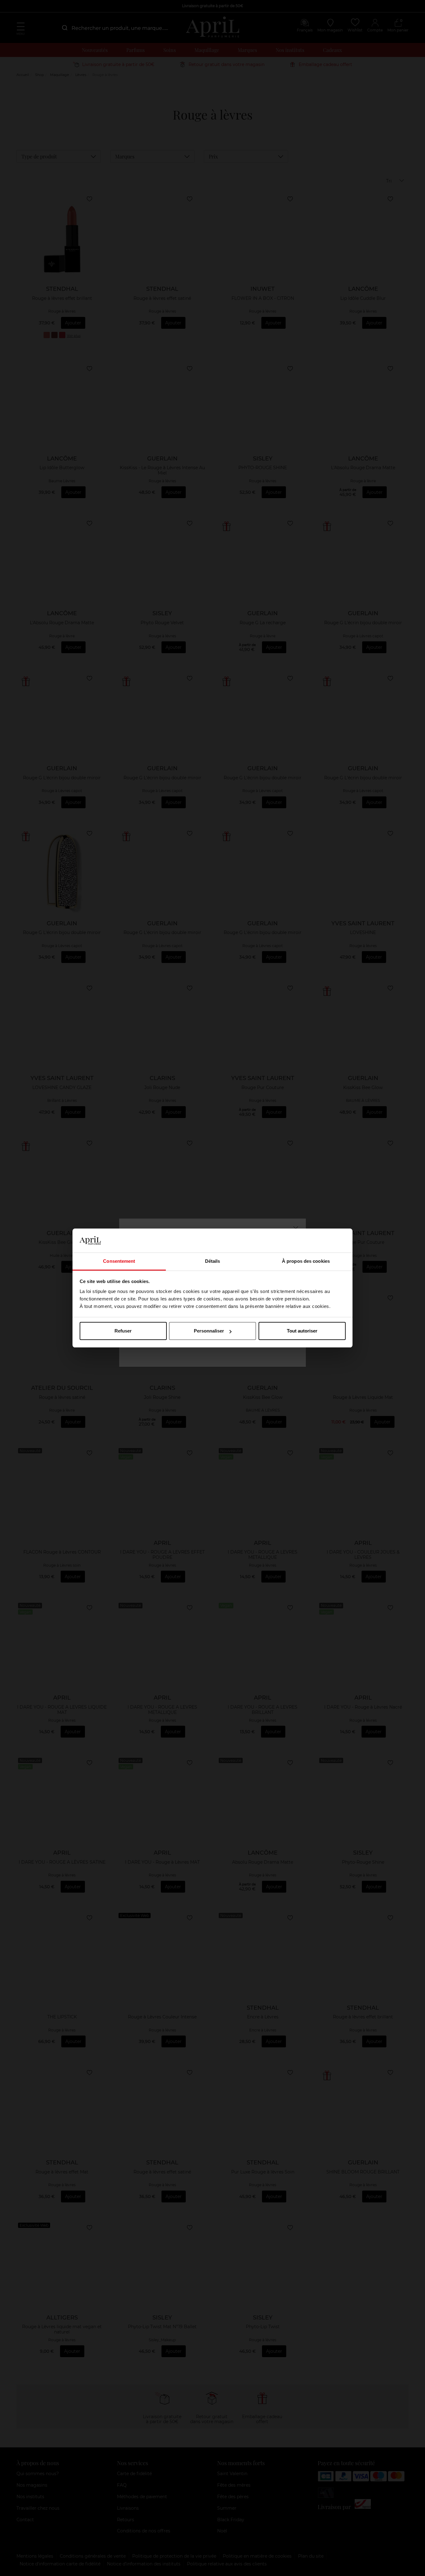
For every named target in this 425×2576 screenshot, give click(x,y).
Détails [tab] (213, 1261)
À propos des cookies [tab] (306, 1261)
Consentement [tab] (119, 1261)
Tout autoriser (302, 1331)
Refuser (123, 1331)
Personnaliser (209, 1331)
